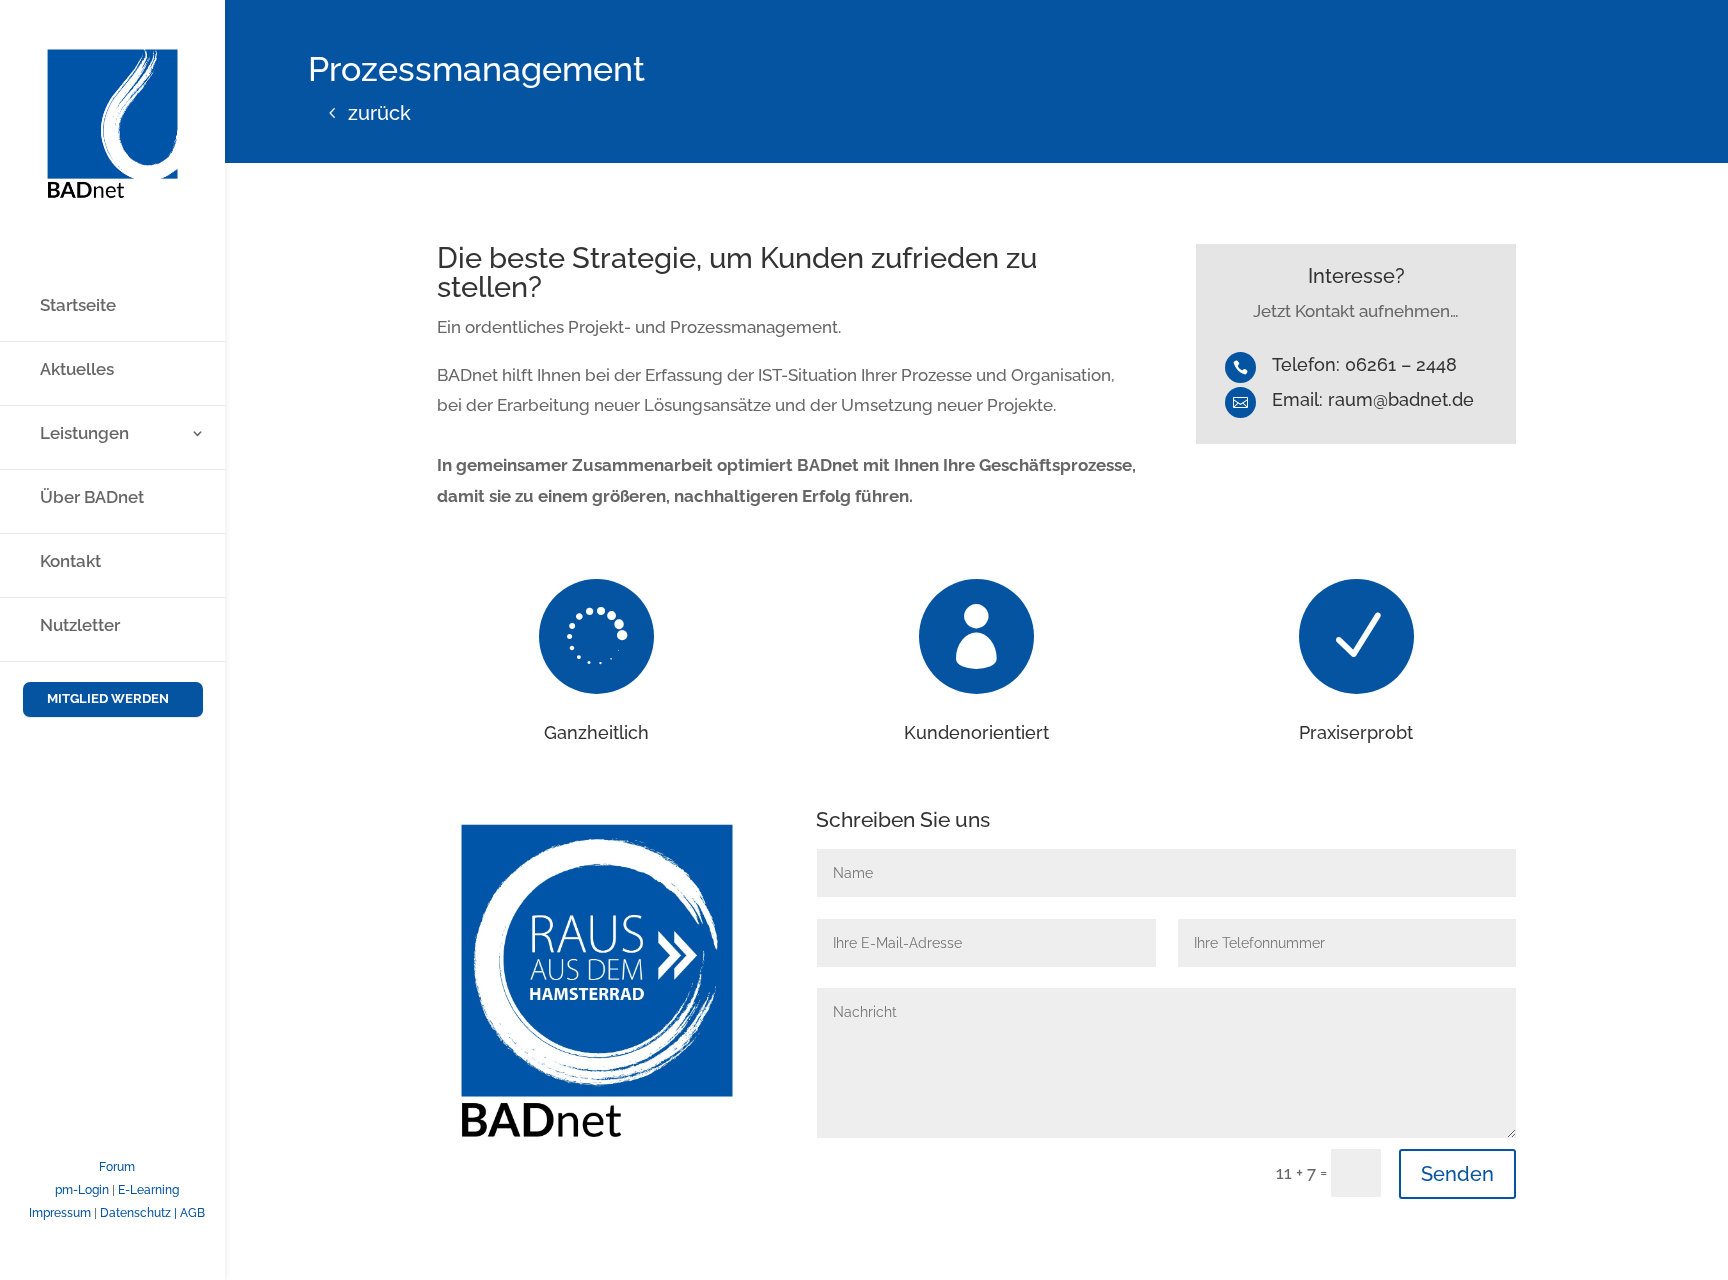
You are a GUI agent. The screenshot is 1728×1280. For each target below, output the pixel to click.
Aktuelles (77, 370)
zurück (379, 113)
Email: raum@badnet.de (1373, 399)
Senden (1457, 1174)
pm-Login (82, 1190)
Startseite (78, 306)
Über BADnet (92, 498)
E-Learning (148, 1190)
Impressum (60, 1213)
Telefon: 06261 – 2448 (1364, 364)
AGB (192, 1213)
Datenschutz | (140, 1213)
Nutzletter (80, 626)
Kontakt (70, 562)
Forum (117, 1167)
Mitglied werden (108, 699)
